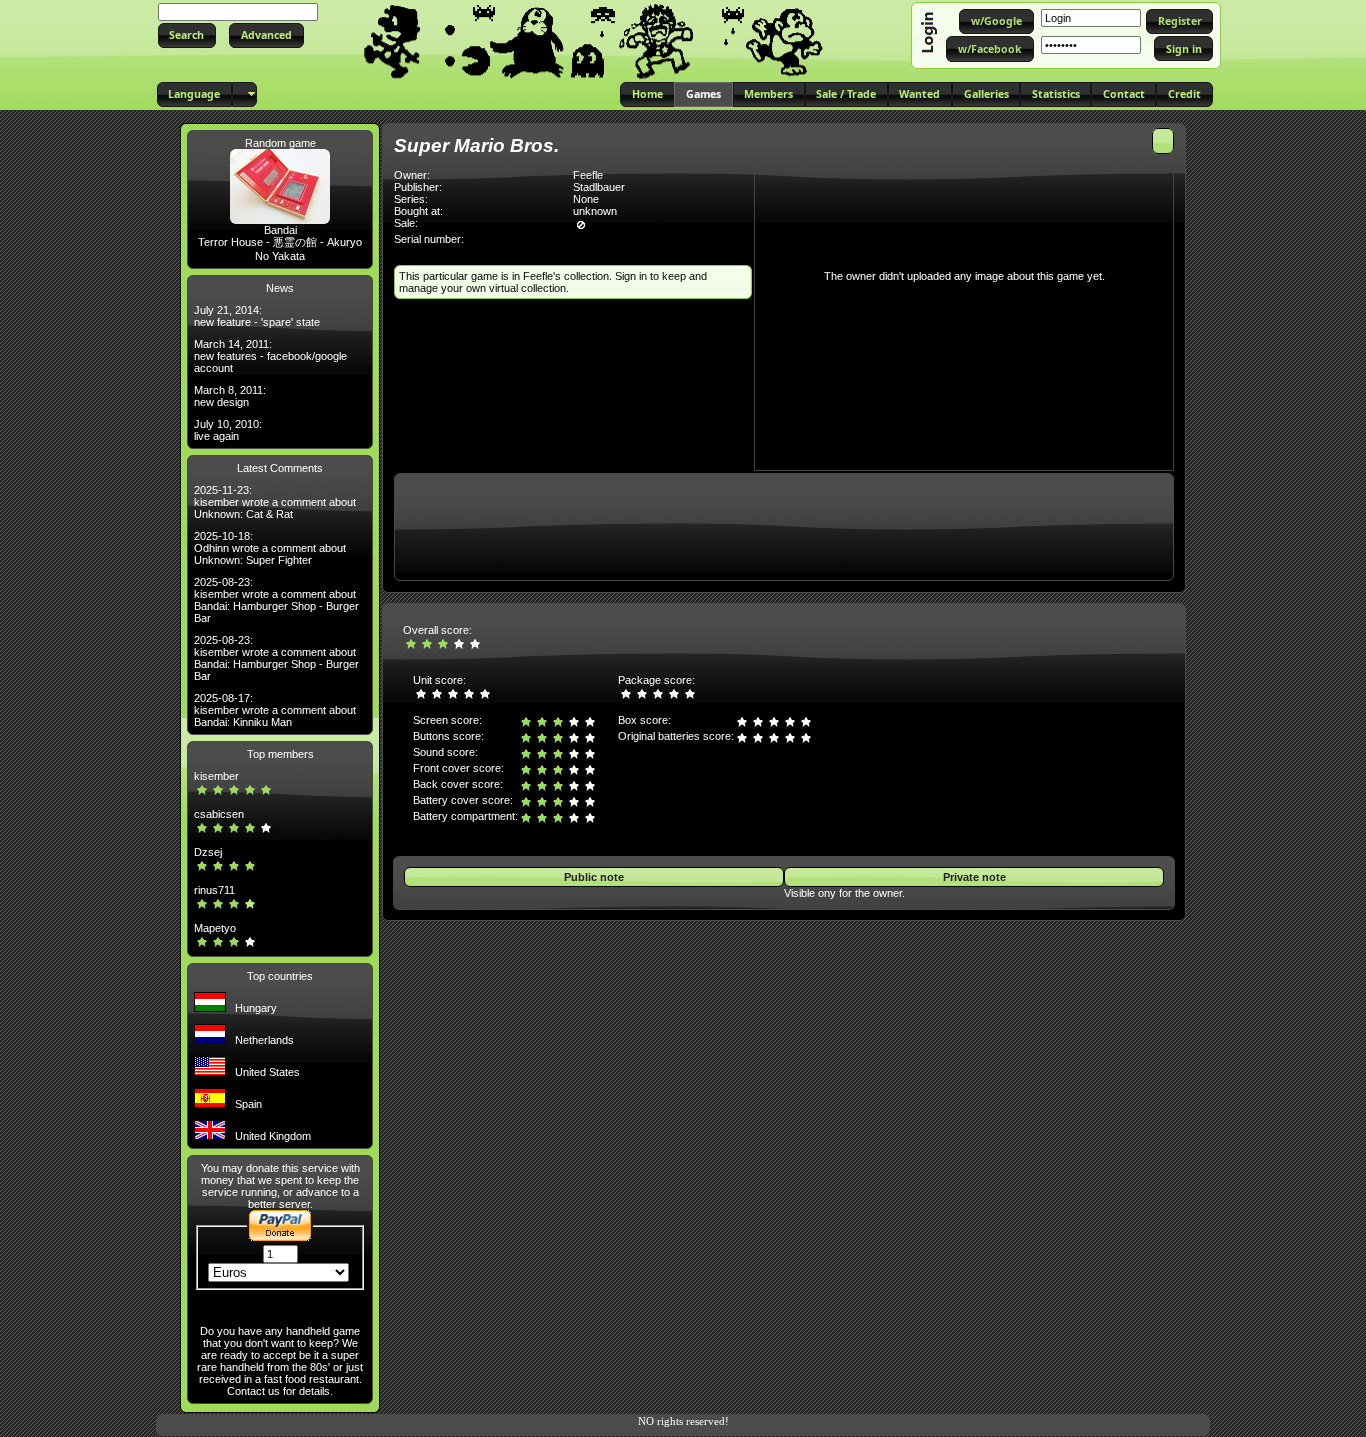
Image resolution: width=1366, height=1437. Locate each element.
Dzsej (208, 852)
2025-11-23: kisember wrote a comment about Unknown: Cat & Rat (275, 502)
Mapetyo (215, 928)
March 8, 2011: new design (230, 396)
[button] (187, 35)
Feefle (588, 175)
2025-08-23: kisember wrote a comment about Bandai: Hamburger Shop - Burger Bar (276, 600)
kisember (216, 776)
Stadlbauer (599, 187)
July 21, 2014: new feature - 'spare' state (257, 316)
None (586, 199)
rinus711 (214, 890)
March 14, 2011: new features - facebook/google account (270, 356)
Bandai (280, 230)
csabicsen (219, 814)
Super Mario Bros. (476, 145)
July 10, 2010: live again (228, 430)
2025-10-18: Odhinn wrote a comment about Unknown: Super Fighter (270, 548)
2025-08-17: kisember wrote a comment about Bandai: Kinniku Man (275, 710)
